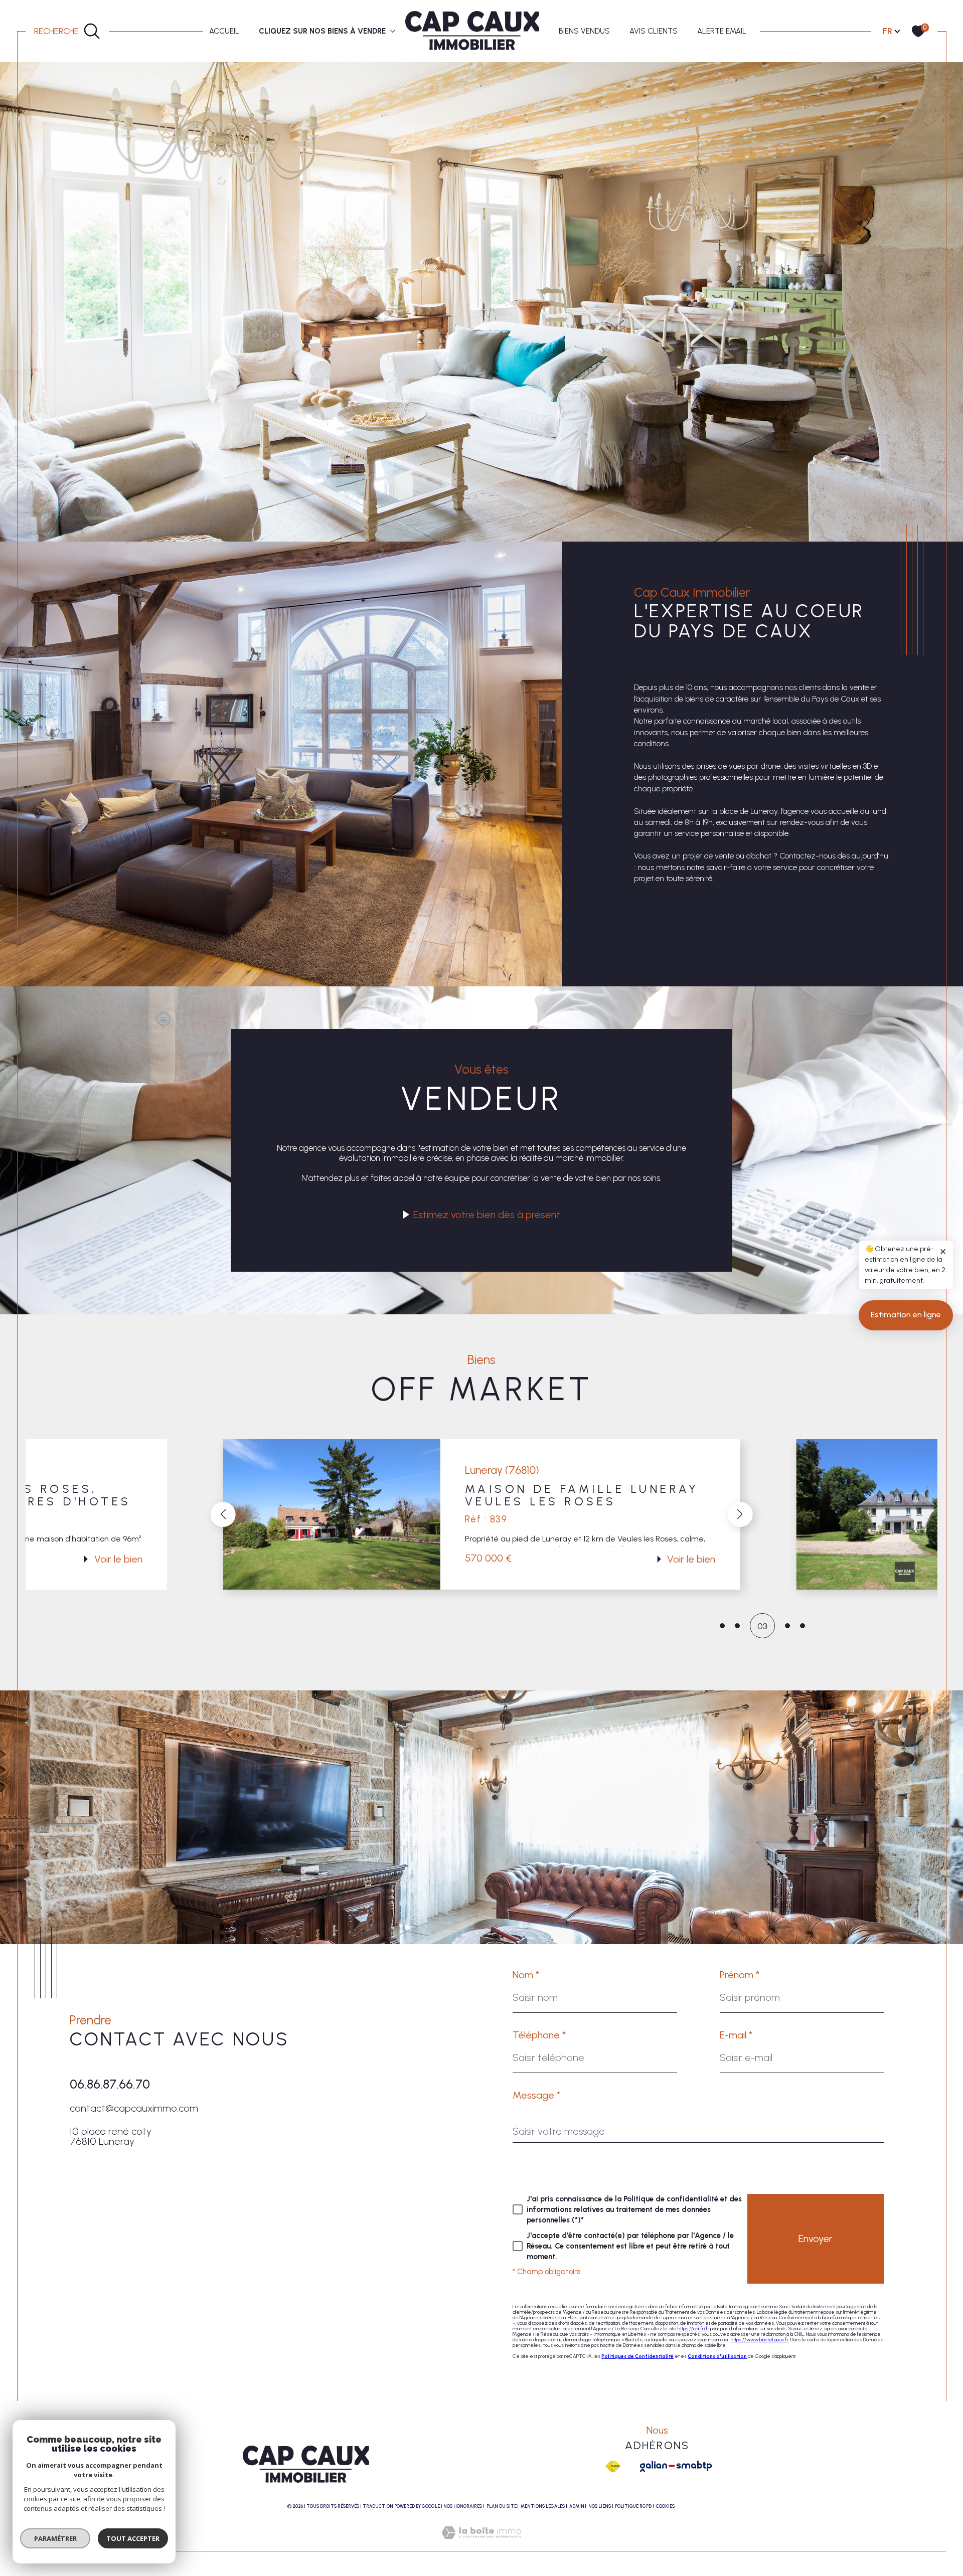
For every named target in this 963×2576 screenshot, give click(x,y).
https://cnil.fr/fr (693, 2329)
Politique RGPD (633, 2506)
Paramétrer (55, 2538)
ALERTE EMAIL (722, 31)
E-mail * (736, 2035)
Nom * (526, 1975)
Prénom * (740, 1975)
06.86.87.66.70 (110, 2084)
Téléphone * (539, 2035)
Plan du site (502, 2506)
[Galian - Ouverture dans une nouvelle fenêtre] (676, 2466)
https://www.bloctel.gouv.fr (760, 2340)
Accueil (224, 31)
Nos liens (600, 2506)
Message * (536, 2095)
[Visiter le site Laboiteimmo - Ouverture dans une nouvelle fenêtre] (481, 2544)
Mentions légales (543, 2506)
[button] (223, 1514)
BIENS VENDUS (584, 31)
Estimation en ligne (906, 1315)
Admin (577, 2506)
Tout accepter (133, 2538)
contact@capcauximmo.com (134, 2108)
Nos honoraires (463, 2506)
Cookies (665, 2506)
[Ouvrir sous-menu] (392, 30)
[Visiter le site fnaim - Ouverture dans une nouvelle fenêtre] (613, 2466)
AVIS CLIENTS (654, 31)
